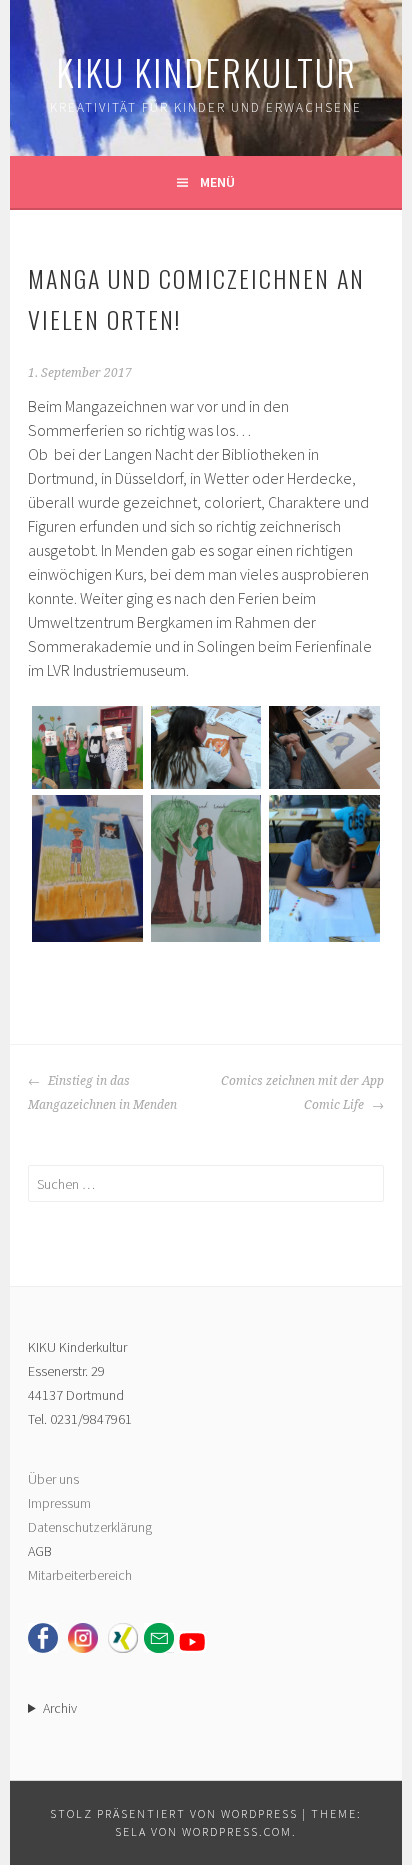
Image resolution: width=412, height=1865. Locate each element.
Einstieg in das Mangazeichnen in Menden (102, 1093)
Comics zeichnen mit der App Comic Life (302, 1093)
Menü (217, 182)
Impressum (59, 1503)
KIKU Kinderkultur (206, 71)
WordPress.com (237, 1831)
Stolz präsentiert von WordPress (174, 1813)
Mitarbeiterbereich (80, 1575)
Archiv (60, 1708)
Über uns (53, 1479)
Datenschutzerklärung (90, 1527)
